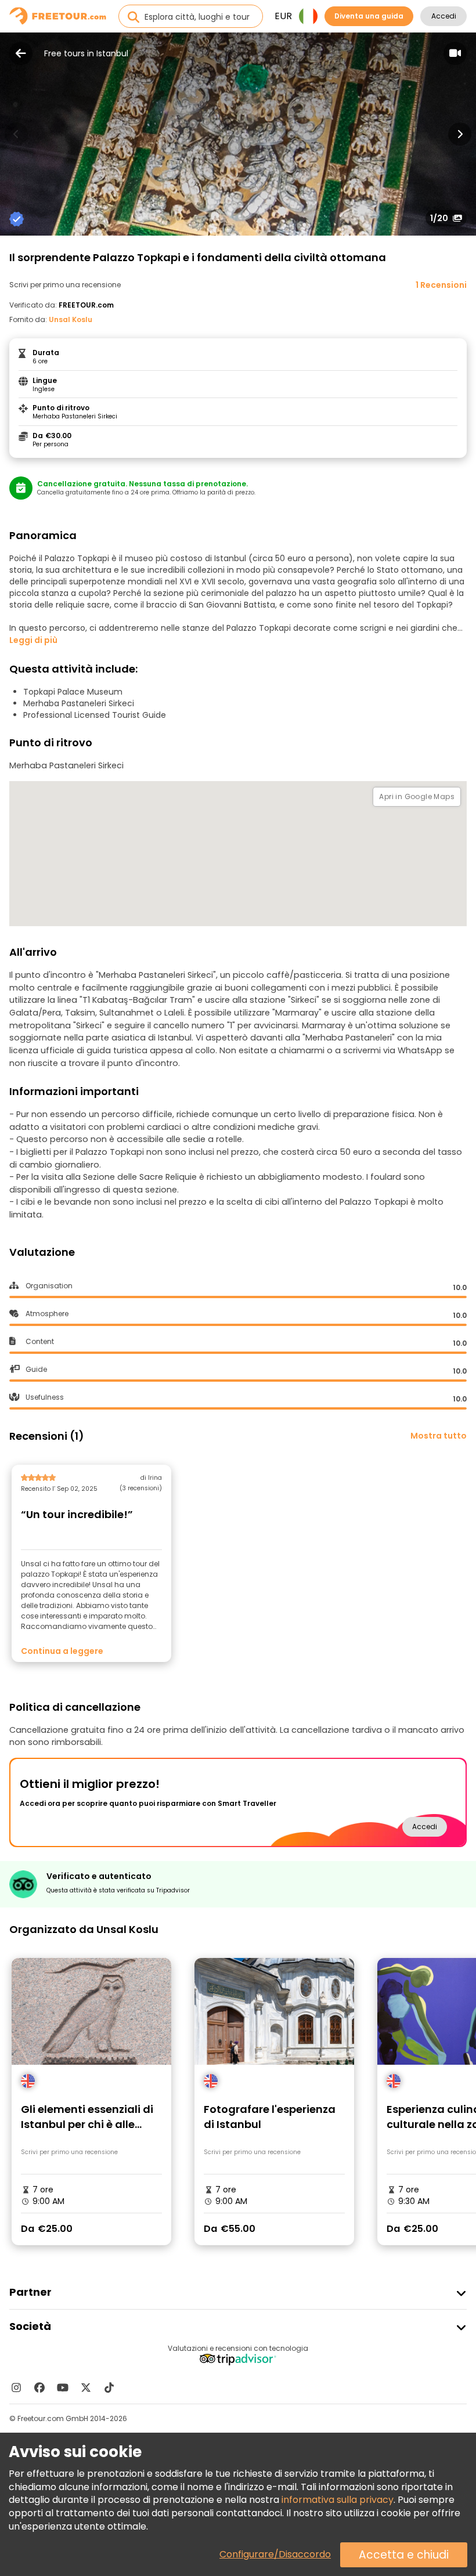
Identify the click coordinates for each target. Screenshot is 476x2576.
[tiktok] (109, 2387)
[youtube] (63, 2387)
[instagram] (16, 2387)
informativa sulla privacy (338, 2500)
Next (460, 134)
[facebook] (39, 2387)
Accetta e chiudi (404, 2555)
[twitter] (86, 2387)
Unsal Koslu (71, 319)
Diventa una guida (369, 16)
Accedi (444, 16)
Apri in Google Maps (417, 796)
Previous (16, 134)
